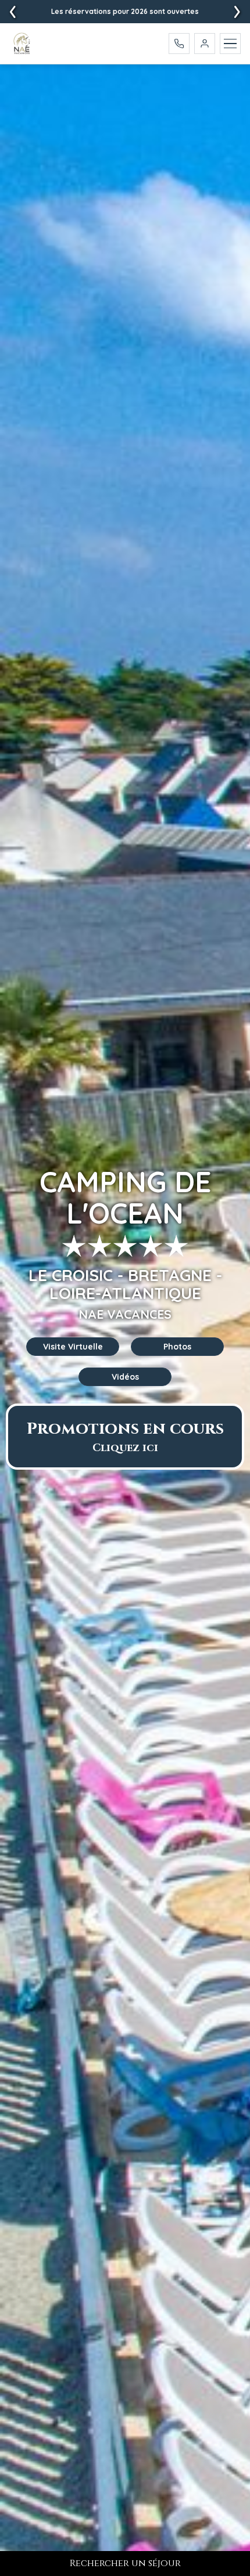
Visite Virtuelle (73, 1347)
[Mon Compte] (205, 44)
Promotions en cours (125, 1437)
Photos (177, 1347)
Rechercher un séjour (125, 2563)
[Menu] (230, 44)
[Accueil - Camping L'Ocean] (22, 44)
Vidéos (125, 1377)
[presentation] (237, 12)
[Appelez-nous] (179, 44)
